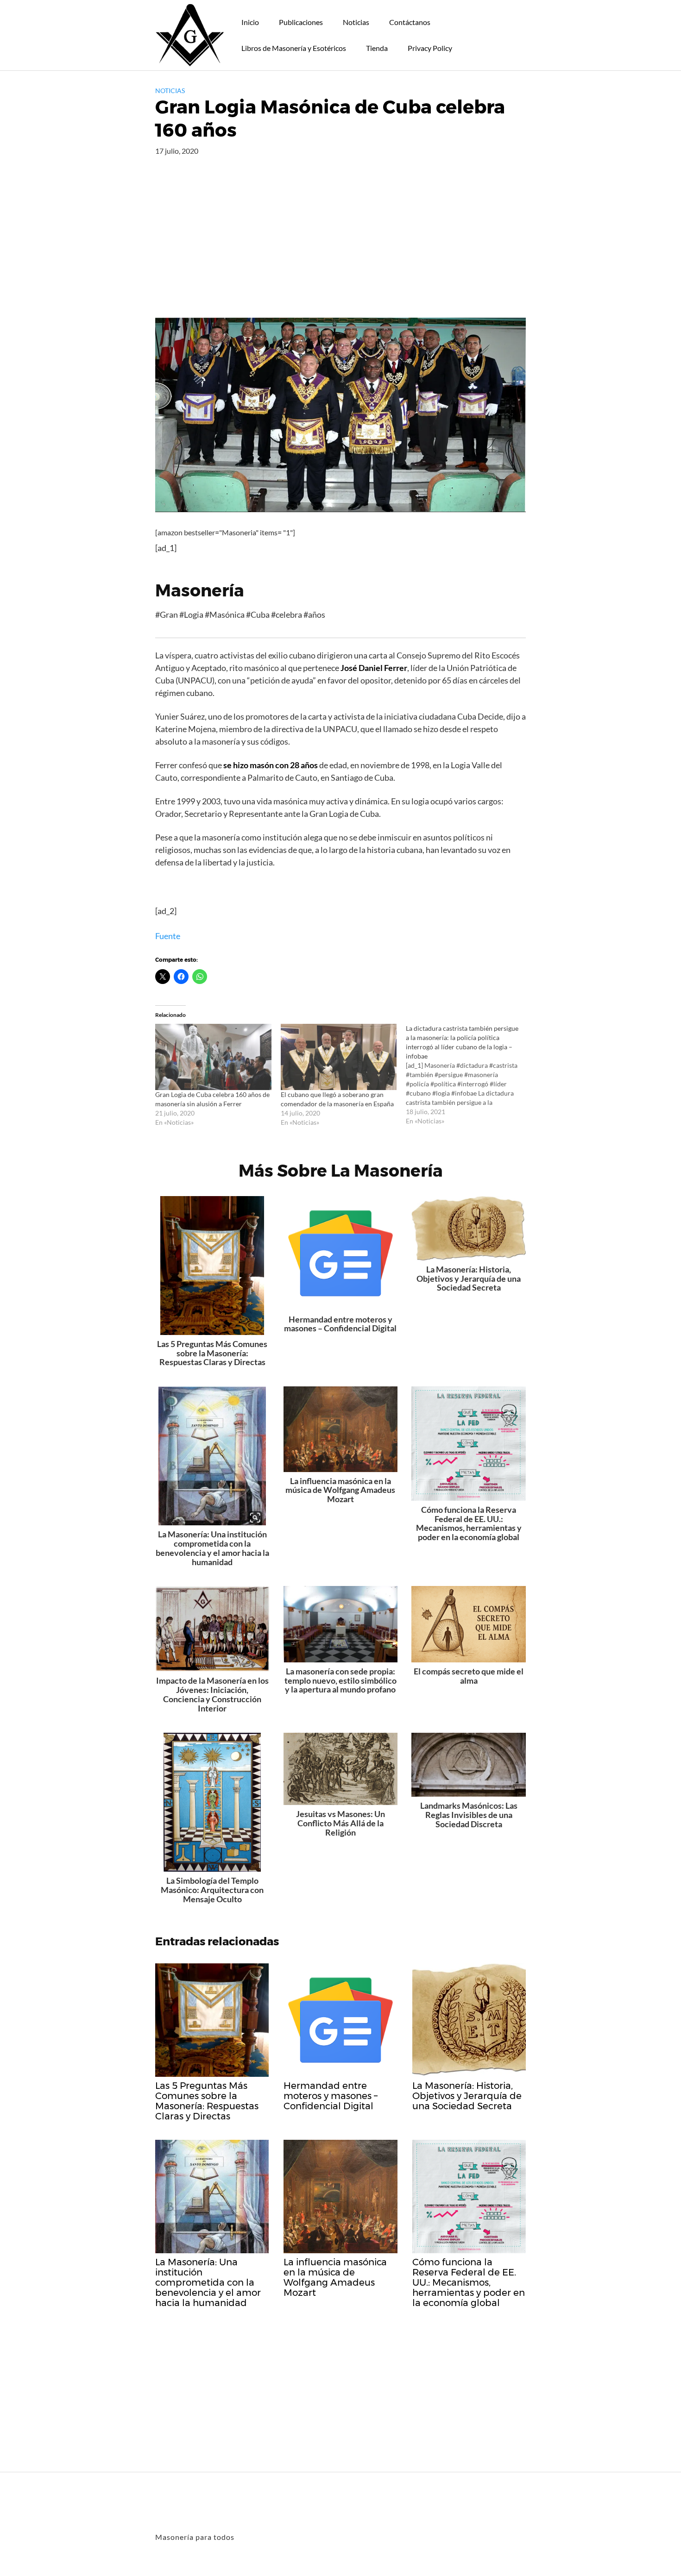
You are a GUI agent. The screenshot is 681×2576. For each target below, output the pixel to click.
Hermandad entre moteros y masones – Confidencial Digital (340, 1324)
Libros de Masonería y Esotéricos (294, 48)
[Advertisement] (340, 248)
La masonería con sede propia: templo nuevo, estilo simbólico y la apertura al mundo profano (340, 1680)
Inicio (250, 22)
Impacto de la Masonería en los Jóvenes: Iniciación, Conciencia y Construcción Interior (212, 1694)
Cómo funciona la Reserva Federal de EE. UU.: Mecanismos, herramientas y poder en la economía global (469, 1523)
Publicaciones (301, 22)
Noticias (356, 22)
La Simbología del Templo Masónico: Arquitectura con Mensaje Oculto (212, 1890)
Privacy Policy (430, 48)
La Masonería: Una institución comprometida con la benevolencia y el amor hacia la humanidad (212, 1548)
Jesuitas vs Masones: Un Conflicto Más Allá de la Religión (340, 1823)
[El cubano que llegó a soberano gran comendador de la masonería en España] (339, 1057)
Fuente (168, 936)
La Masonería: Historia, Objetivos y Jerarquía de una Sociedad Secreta (469, 1279)
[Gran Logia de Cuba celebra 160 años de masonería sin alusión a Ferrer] (213, 1057)
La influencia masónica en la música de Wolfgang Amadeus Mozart (340, 1490)
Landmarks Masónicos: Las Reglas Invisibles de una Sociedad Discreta (469, 1815)
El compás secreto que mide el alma (469, 1676)
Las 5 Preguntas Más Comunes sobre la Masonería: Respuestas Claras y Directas (212, 1353)
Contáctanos (410, 22)
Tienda (377, 48)
